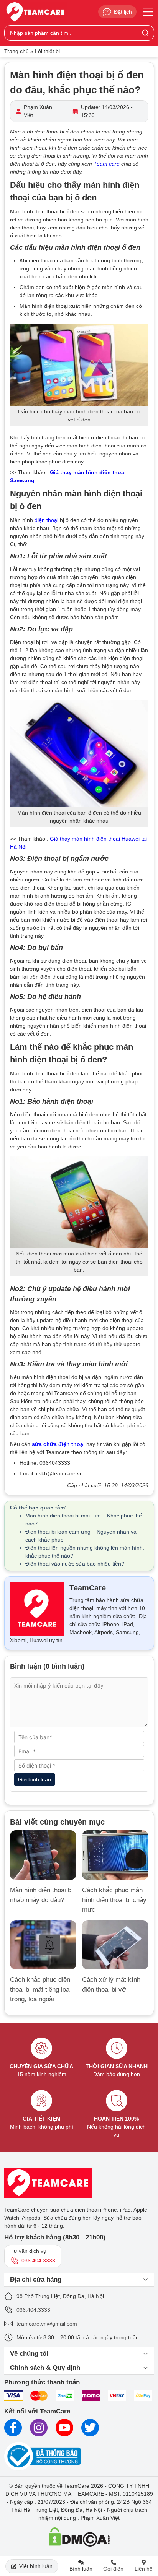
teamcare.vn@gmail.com (47, 2324)
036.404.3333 (33, 2310)
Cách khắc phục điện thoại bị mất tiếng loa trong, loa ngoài (40, 1989)
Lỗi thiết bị (47, 51)
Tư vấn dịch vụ (33, 2256)
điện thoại (46, 520)
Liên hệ (144, 2569)
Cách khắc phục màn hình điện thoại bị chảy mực (114, 1900)
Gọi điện (113, 2569)
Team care (107, 164)
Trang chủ (16, 51)
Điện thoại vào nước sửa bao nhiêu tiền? (75, 1564)
